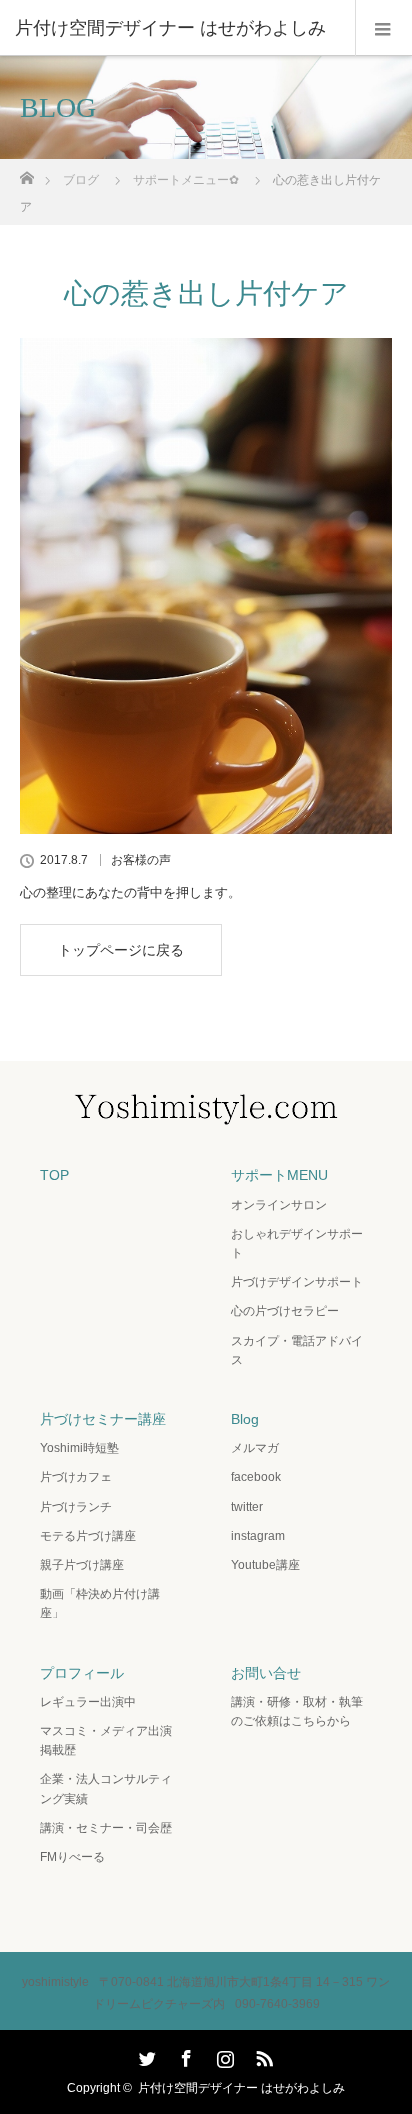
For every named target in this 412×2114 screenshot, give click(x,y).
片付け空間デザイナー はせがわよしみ (241, 2088)
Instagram (223, 2055)
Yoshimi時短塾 (79, 1448)
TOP (54, 1175)
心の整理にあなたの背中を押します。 (130, 892)
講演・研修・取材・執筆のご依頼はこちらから (297, 1711)
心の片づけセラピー (285, 1311)
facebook (256, 1477)
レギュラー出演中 (88, 1702)
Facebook (184, 2055)
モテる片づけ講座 (88, 1536)
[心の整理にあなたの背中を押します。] (206, 586)
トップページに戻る (121, 950)
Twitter (145, 2055)
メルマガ (255, 1448)
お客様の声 (141, 860)
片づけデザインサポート (297, 1282)
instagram (258, 1536)
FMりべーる (72, 1857)
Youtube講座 (265, 1565)
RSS (262, 2055)
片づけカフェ (76, 1477)
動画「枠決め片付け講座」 (100, 1603)
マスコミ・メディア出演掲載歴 (106, 1740)
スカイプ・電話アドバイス (297, 1350)
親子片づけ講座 (82, 1565)
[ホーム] (26, 172)
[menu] (383, 28)
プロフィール (82, 1673)
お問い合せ (266, 1673)
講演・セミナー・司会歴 (106, 1828)
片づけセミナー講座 (103, 1419)
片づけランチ (76, 1507)
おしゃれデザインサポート (297, 1243)
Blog (245, 1419)
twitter (247, 1507)
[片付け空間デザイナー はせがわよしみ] (176, 28)
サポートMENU (279, 1175)
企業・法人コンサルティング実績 (106, 1788)
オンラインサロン (279, 1205)
